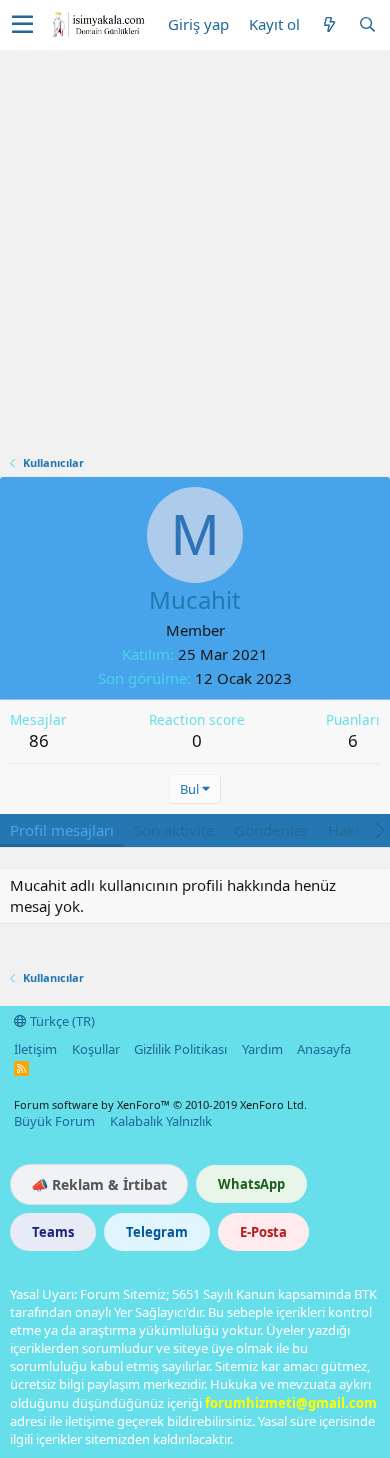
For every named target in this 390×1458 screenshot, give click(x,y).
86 (39, 740)
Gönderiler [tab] (271, 830)
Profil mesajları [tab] (62, 830)
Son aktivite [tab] (174, 830)
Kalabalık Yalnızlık (161, 1121)
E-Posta (263, 1232)
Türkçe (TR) (61, 1021)
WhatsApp (251, 1184)
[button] (22, 25)
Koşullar (96, 1049)
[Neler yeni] (329, 24)
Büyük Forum (54, 1121)
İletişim (35, 1049)
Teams (53, 1232)
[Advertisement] (195, 255)
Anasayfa (324, 1049)
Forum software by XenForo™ (160, 1104)
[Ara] (367, 24)
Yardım (262, 1049)
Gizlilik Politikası (180, 1049)
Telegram (157, 1232)
